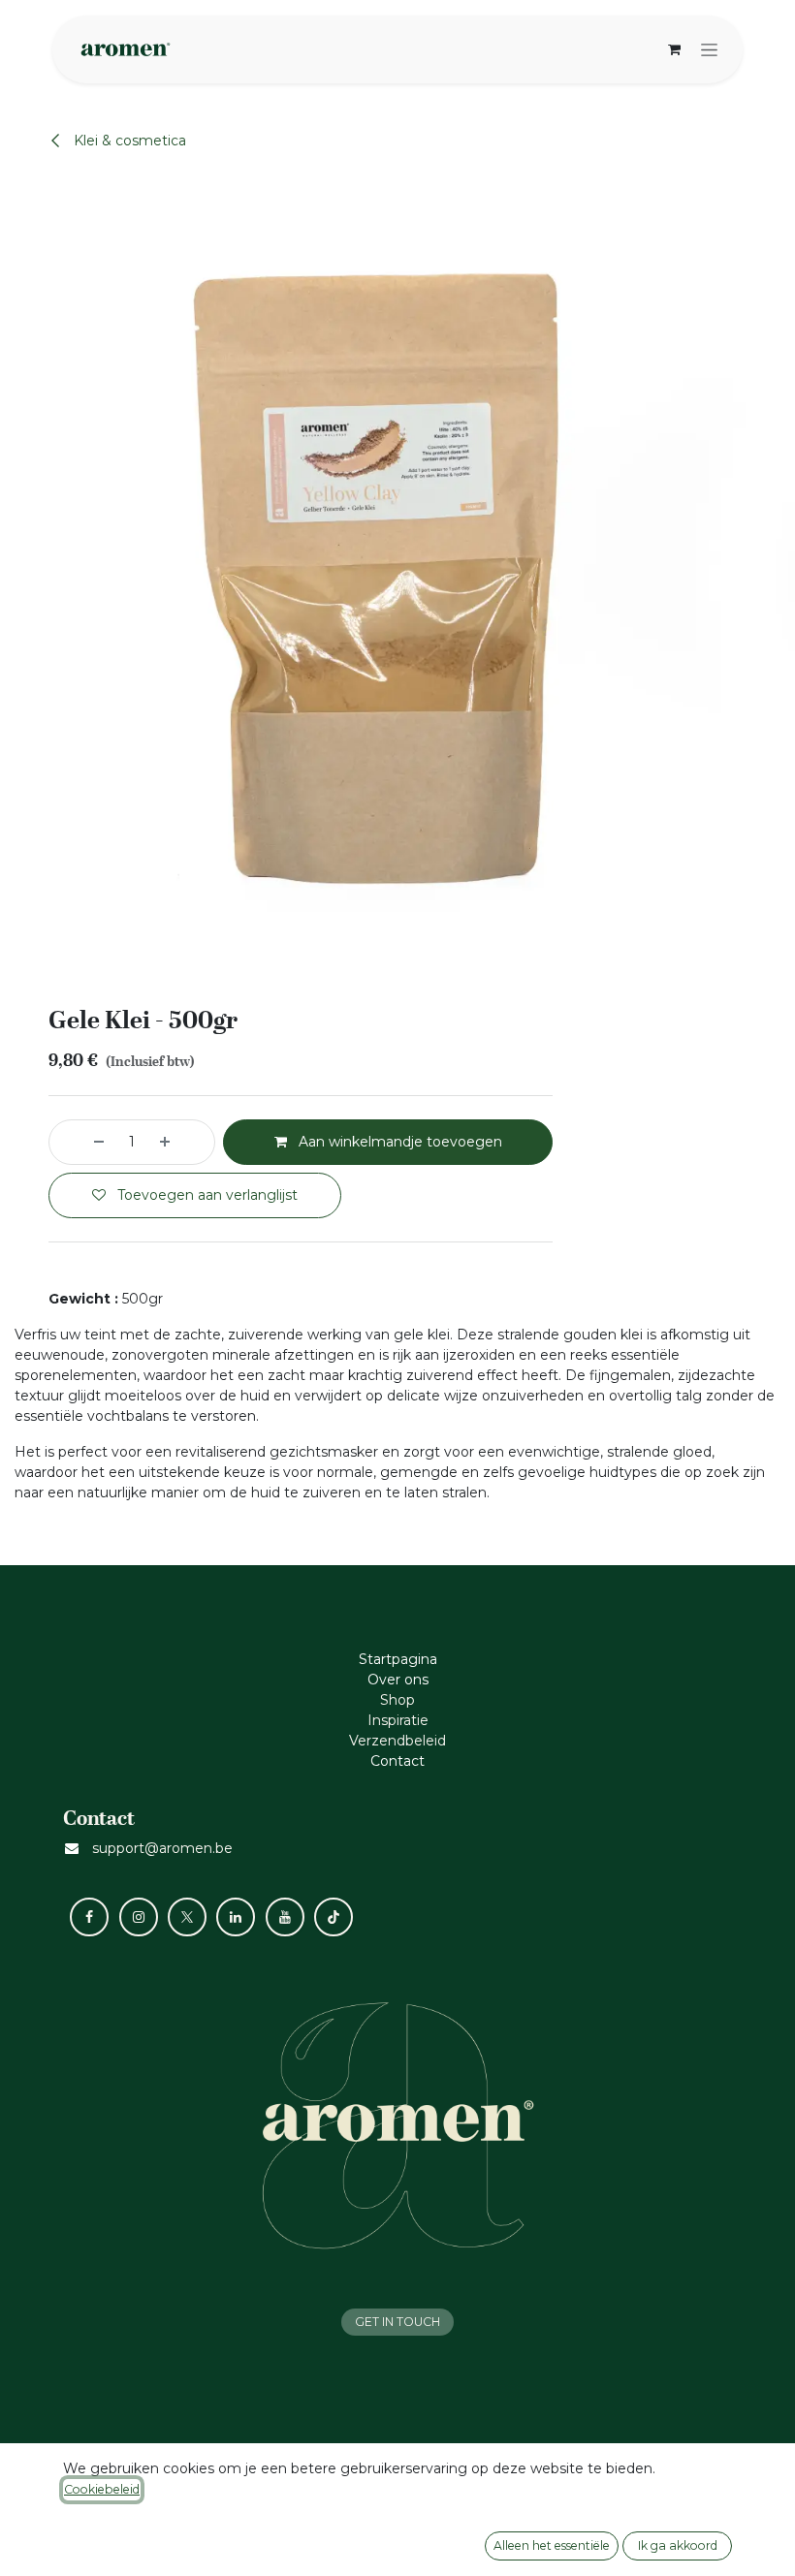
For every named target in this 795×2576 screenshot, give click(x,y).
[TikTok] (334, 1917)
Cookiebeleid (102, 2489)
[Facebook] (89, 1917)
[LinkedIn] (236, 1917)
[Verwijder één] (81, 1142)
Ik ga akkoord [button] (678, 2545)
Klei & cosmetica (128, 141)
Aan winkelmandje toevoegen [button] (398, 1142)
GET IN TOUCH (397, 2322)
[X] (187, 1917)
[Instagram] (139, 1917)
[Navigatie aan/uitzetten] (709, 49)
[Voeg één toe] (182, 1142)
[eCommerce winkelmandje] (674, 49)
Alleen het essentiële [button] (552, 2545)
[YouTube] (285, 1917)
